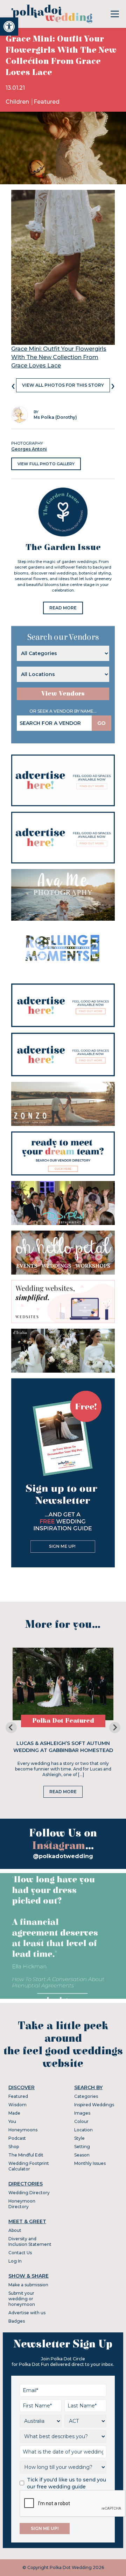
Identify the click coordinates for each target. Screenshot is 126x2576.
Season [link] (82, 2155)
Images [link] (82, 2113)
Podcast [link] (17, 2138)
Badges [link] (17, 2321)
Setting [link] (82, 2147)
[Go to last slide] (11, 1728)
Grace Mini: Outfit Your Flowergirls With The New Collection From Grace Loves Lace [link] (59, 357)
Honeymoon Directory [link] (22, 2204)
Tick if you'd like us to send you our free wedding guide (66, 2483)
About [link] (15, 2230)
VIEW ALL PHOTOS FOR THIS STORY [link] (63, 385)
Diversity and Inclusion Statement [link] (30, 2241)
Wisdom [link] (17, 2105)
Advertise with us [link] (27, 2313)
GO (101, 723)
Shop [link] (14, 2147)
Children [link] (18, 102)
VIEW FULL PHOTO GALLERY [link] (46, 464)
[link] (9, 27)
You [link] (12, 2121)
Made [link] (14, 2113)
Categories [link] (86, 2096)
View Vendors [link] (63, 694)
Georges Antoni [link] (29, 449)
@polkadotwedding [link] (63, 1856)
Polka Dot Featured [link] (63, 1721)
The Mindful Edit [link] (26, 2155)
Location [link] (83, 2130)
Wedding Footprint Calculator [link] (29, 2166)
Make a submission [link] (28, 2285)
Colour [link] (81, 2121)
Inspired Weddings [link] (94, 2105)
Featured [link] (47, 102)
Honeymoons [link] (23, 2130)
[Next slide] (115, 1728)
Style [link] (79, 2138)
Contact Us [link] (20, 2253)
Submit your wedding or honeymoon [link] (22, 2299)
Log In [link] (15, 2261)
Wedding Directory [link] (29, 2193)
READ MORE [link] (63, 608)
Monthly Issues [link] (90, 2163)
